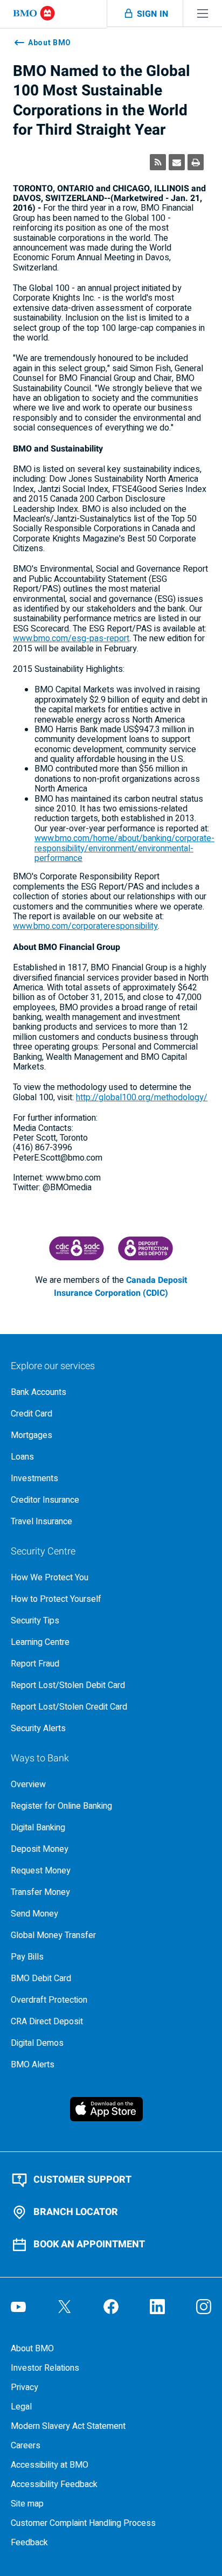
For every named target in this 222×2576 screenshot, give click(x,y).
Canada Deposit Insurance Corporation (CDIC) (120, 1287)
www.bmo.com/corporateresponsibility (85, 926)
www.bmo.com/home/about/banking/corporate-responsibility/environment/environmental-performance (124, 848)
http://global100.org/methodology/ (142, 1098)
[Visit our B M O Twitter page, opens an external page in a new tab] (65, 2307)
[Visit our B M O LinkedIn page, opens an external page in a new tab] (157, 2307)
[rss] (158, 162)
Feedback (29, 2543)
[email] (177, 162)
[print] (196, 162)
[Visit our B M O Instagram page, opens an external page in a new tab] (204, 2307)
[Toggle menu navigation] (203, 13)
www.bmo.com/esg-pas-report (71, 638)
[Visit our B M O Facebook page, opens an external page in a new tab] (111, 2307)
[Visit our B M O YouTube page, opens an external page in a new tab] (18, 2307)
